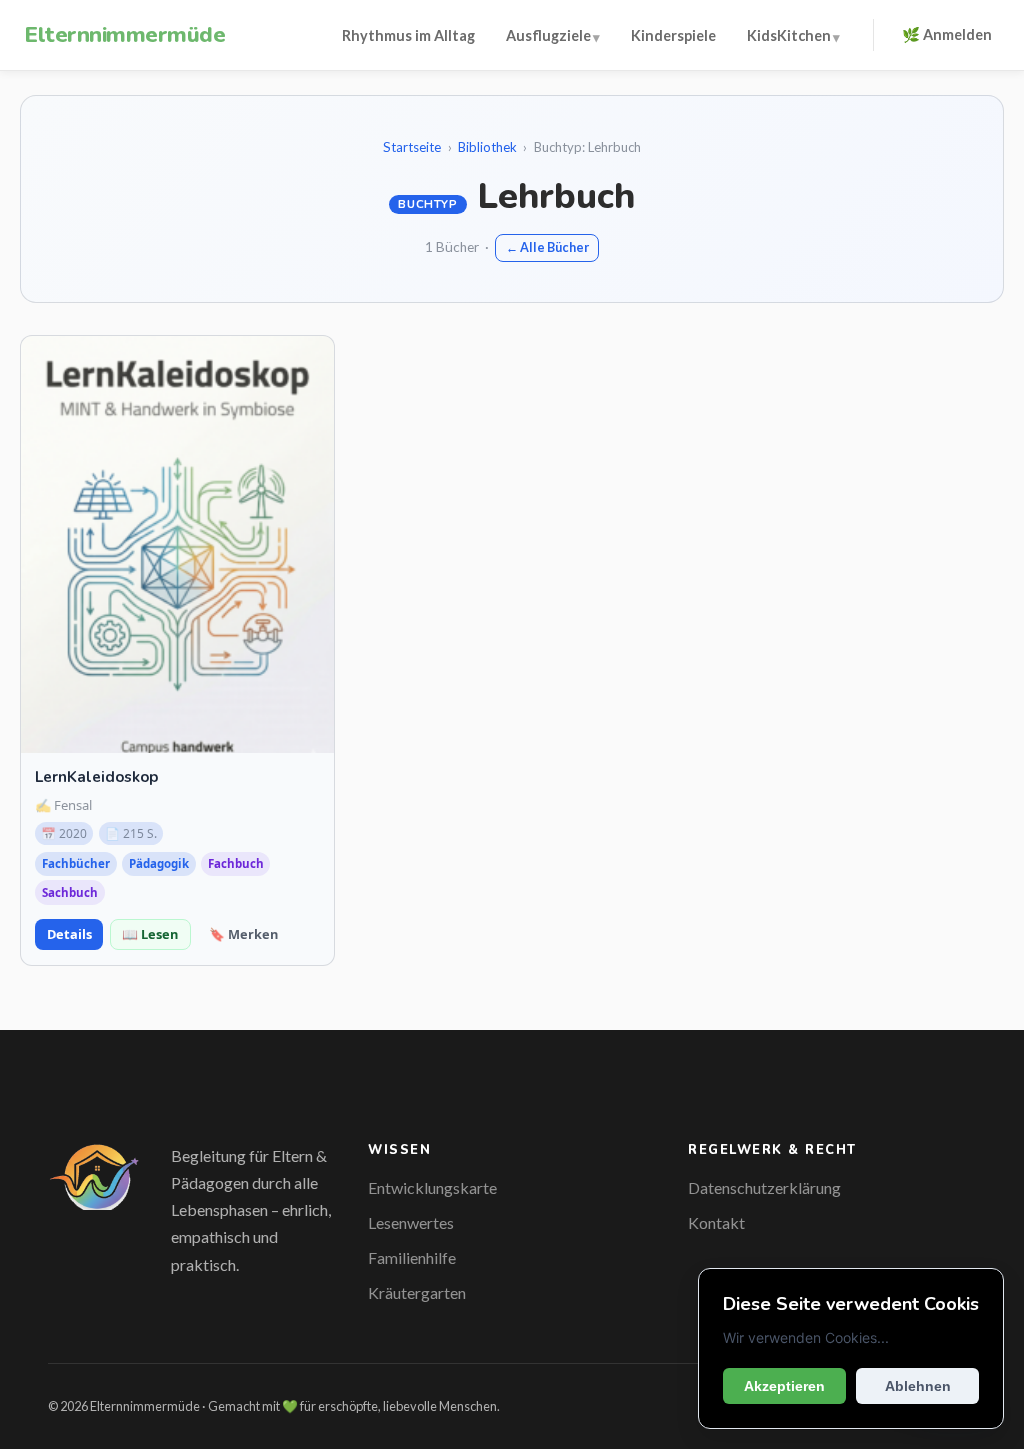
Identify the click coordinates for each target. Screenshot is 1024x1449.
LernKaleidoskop (96, 777)
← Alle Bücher (547, 247)
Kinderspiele (673, 35)
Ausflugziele (548, 35)
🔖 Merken (243, 934)
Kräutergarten (417, 1292)
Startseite (412, 147)
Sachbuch (70, 892)
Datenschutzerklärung (764, 1187)
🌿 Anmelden (947, 34)
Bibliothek (487, 147)
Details (69, 934)
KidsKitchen (789, 35)
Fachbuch (236, 863)
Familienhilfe (412, 1257)
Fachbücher (76, 863)
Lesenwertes (411, 1222)
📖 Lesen (150, 934)
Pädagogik (159, 863)
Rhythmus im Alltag (408, 35)
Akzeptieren (784, 1386)
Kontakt (716, 1222)
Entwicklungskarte (432, 1187)
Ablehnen (918, 1386)
